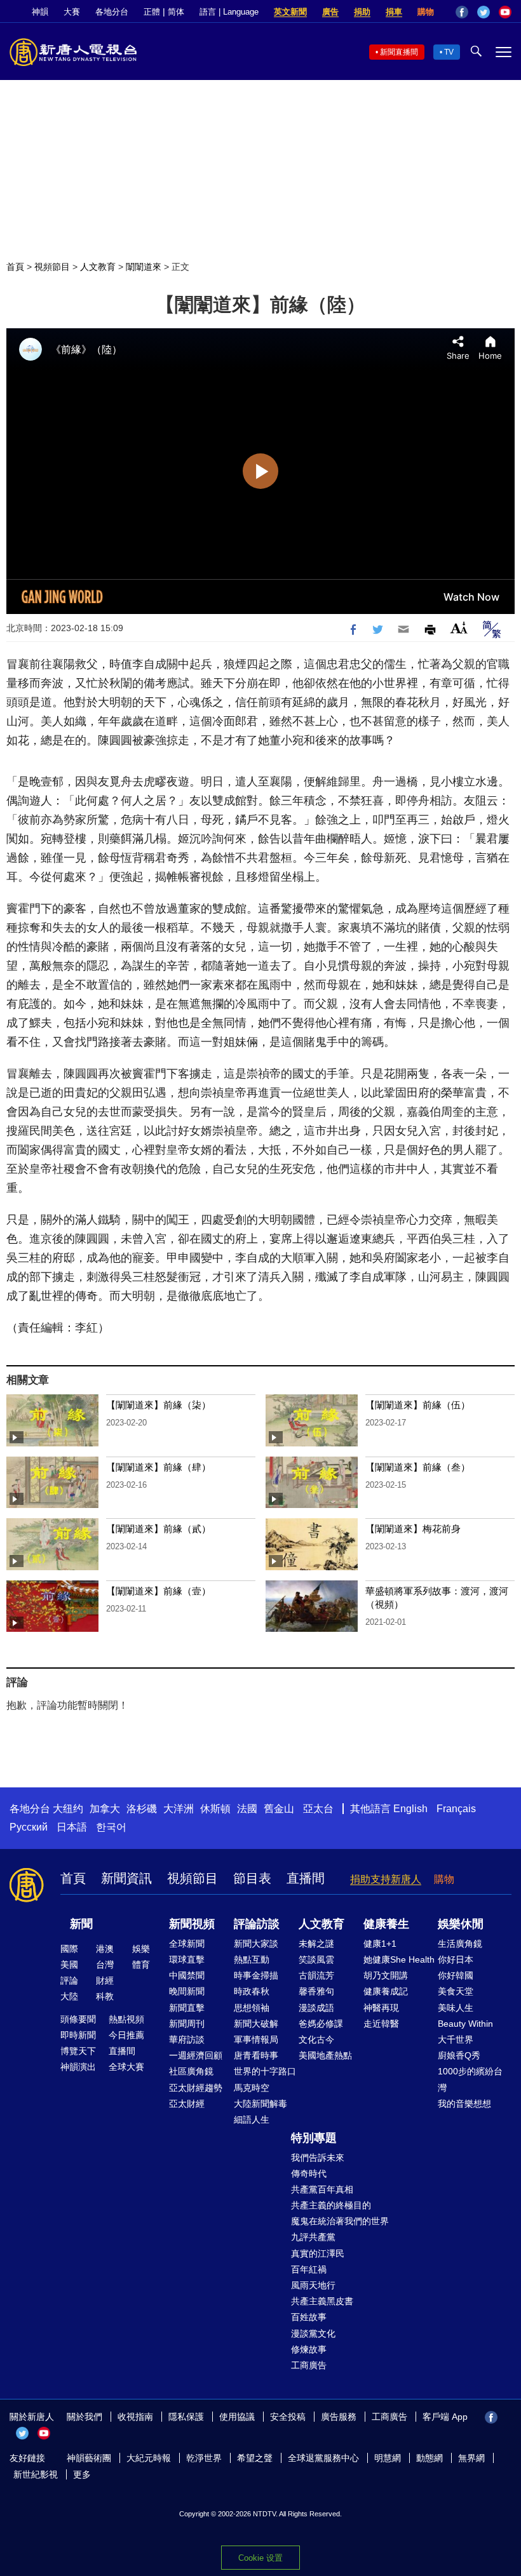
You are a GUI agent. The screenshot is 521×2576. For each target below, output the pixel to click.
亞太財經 (187, 2104)
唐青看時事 (256, 2055)
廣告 (330, 12)
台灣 (105, 1965)
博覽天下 (78, 2051)
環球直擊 (187, 1959)
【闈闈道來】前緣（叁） (418, 1467)
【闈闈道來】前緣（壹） (159, 1591)
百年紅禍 (309, 2269)
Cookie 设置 (260, 2558)
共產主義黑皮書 (322, 2301)
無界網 (471, 2458)
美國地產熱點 (325, 2055)
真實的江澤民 (318, 2253)
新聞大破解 (256, 2024)
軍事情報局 (256, 2039)
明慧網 (388, 2458)
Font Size (459, 628)
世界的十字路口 (265, 2071)
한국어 (111, 1827)
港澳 (105, 1949)
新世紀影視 (36, 2474)
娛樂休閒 (461, 1924)
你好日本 (456, 1959)
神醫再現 (381, 2008)
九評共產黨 (313, 2237)
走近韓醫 (381, 2024)
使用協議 (237, 2417)
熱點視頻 (126, 2019)
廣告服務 (339, 2417)
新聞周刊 (187, 2024)
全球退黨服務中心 (323, 2458)
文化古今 (316, 2039)
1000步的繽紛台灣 (470, 2079)
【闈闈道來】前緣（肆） (159, 1467)
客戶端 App (445, 2417)
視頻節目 (52, 267)
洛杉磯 (142, 1809)
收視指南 (135, 2417)
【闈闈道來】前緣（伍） (418, 1405)
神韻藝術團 (89, 2458)
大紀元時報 (149, 2458)
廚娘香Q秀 (459, 2055)
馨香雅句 (316, 1991)
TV (449, 52)
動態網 (430, 2458)
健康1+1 (380, 1944)
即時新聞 (78, 2035)
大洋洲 (179, 1809)
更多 (82, 2474)
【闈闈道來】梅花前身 (413, 1529)
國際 (69, 1949)
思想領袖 (252, 2008)
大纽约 (68, 1809)
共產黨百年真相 (322, 2189)
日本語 (72, 1827)
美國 (69, 1965)
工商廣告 (309, 2365)
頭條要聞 (78, 2019)
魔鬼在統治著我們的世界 (340, 2221)
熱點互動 (252, 1959)
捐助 (362, 12)
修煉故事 (309, 2349)
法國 (247, 1809)
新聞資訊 (126, 1878)
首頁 (15, 267)
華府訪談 (187, 2039)
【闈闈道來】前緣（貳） (159, 1529)
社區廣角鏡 (191, 2071)
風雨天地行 (313, 2285)
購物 (426, 12)
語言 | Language (229, 12)
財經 (105, 1980)
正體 (152, 12)
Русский (29, 1827)
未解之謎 (316, 1944)
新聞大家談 (256, 1944)
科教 (105, 1996)
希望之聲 (255, 2458)
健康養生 (386, 1924)
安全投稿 (288, 2417)
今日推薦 (126, 2035)
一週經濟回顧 (196, 2055)
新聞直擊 (187, 2008)
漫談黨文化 (313, 2333)
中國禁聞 (187, 1975)
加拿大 (105, 1809)
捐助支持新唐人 (386, 1879)
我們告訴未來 (318, 2158)
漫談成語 (316, 2008)
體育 (141, 1965)
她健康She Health (399, 1959)
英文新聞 (290, 12)
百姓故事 (309, 2317)
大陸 (69, 1996)
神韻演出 (78, 2067)
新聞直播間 (399, 52)
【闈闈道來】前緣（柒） (159, 1405)
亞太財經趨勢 (196, 2088)
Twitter (484, 12)
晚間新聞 (187, 1991)
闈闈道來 (144, 267)
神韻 (40, 12)
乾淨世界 (204, 2458)
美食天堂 (456, 1991)
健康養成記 (386, 1991)
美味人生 (456, 2008)
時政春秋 (252, 1991)
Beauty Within (465, 2024)
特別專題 (314, 2138)
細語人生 (252, 2119)
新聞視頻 (192, 1924)
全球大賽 (126, 2067)
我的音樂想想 (464, 2104)
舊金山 (279, 1809)
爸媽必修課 (321, 2024)
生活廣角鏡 (460, 1944)
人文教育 (98, 267)
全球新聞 (187, 1944)
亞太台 (318, 1809)
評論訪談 (257, 1924)
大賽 (72, 12)
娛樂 (141, 1949)
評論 (69, 1980)
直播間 (306, 1878)
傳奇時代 (309, 2173)
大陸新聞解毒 (260, 2104)
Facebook (462, 12)
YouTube (505, 12)
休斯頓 (215, 1809)
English (410, 1809)
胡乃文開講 (386, 1975)
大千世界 (456, 2039)
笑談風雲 (316, 1959)
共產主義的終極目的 (331, 2205)
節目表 (252, 1878)
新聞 (81, 1924)
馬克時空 (252, 2088)
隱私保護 (186, 2417)
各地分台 (112, 12)
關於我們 (85, 2417)
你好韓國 (456, 1975)
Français (456, 1809)
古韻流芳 (316, 1975)
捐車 (394, 12)
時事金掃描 (256, 1975)
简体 (176, 12)
